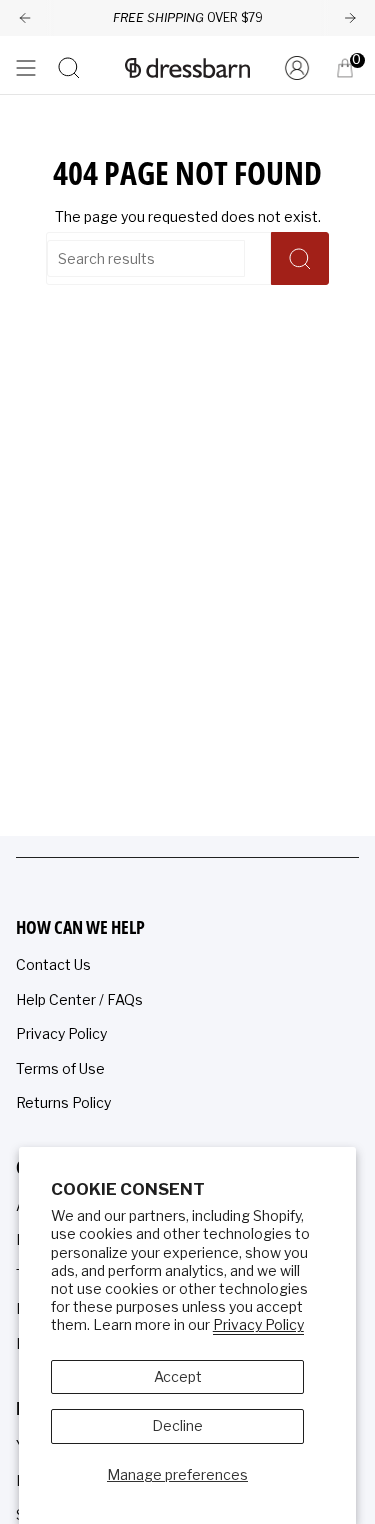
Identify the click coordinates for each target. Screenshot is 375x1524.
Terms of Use (60, 1068)
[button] (69, 68)
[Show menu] (26, 68)
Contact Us (53, 964)
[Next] (350, 18)
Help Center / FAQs (79, 999)
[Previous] (25, 18)
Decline (177, 1425)
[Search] (300, 258)
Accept (178, 1376)
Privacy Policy (258, 1324)
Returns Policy (63, 1102)
